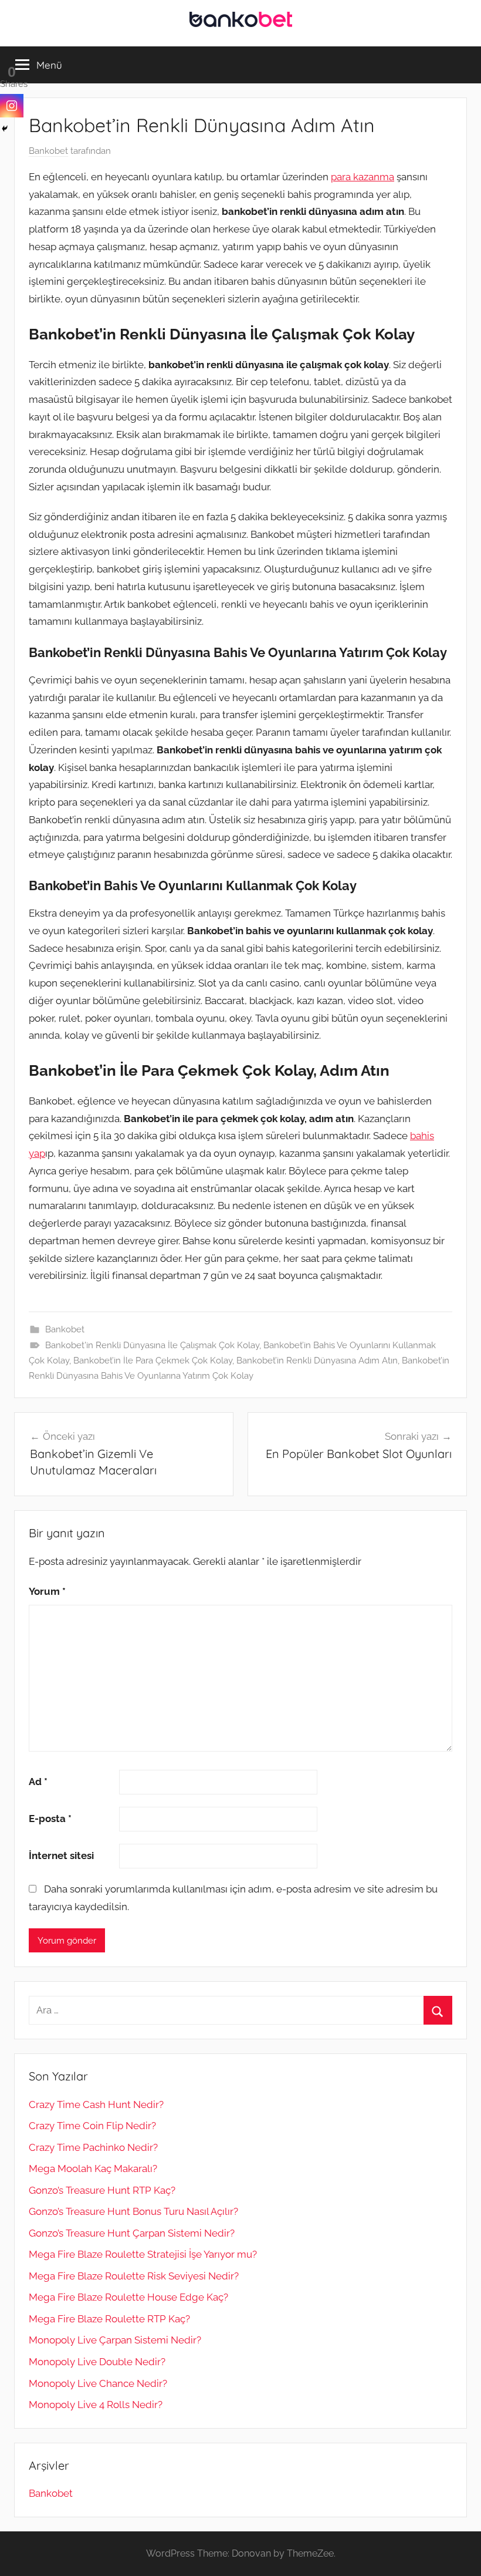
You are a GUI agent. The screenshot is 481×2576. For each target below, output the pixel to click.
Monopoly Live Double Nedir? (97, 2362)
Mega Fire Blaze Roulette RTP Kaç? (109, 2319)
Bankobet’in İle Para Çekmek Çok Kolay (153, 1361)
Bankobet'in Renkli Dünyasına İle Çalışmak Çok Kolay (152, 1345)
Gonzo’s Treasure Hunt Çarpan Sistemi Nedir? (132, 2233)
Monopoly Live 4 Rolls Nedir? (96, 2405)
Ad (38, 1782)
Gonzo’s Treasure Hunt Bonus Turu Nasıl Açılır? (133, 2211)
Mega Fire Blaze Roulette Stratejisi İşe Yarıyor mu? (143, 2254)
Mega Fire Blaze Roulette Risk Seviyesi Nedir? (134, 2276)
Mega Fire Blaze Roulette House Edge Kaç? (128, 2297)
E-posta (50, 1819)
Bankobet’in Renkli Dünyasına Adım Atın (317, 1361)
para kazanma (363, 177)
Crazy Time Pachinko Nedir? (93, 2147)
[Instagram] (12, 106)
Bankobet (48, 151)
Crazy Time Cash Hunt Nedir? (96, 2104)
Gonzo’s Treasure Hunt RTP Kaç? (102, 2190)
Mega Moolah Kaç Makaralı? (93, 2168)
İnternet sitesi (61, 1856)
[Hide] (5, 129)
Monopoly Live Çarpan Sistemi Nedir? (115, 2340)
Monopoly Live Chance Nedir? (98, 2383)
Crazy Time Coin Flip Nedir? (92, 2126)
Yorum (47, 1591)
